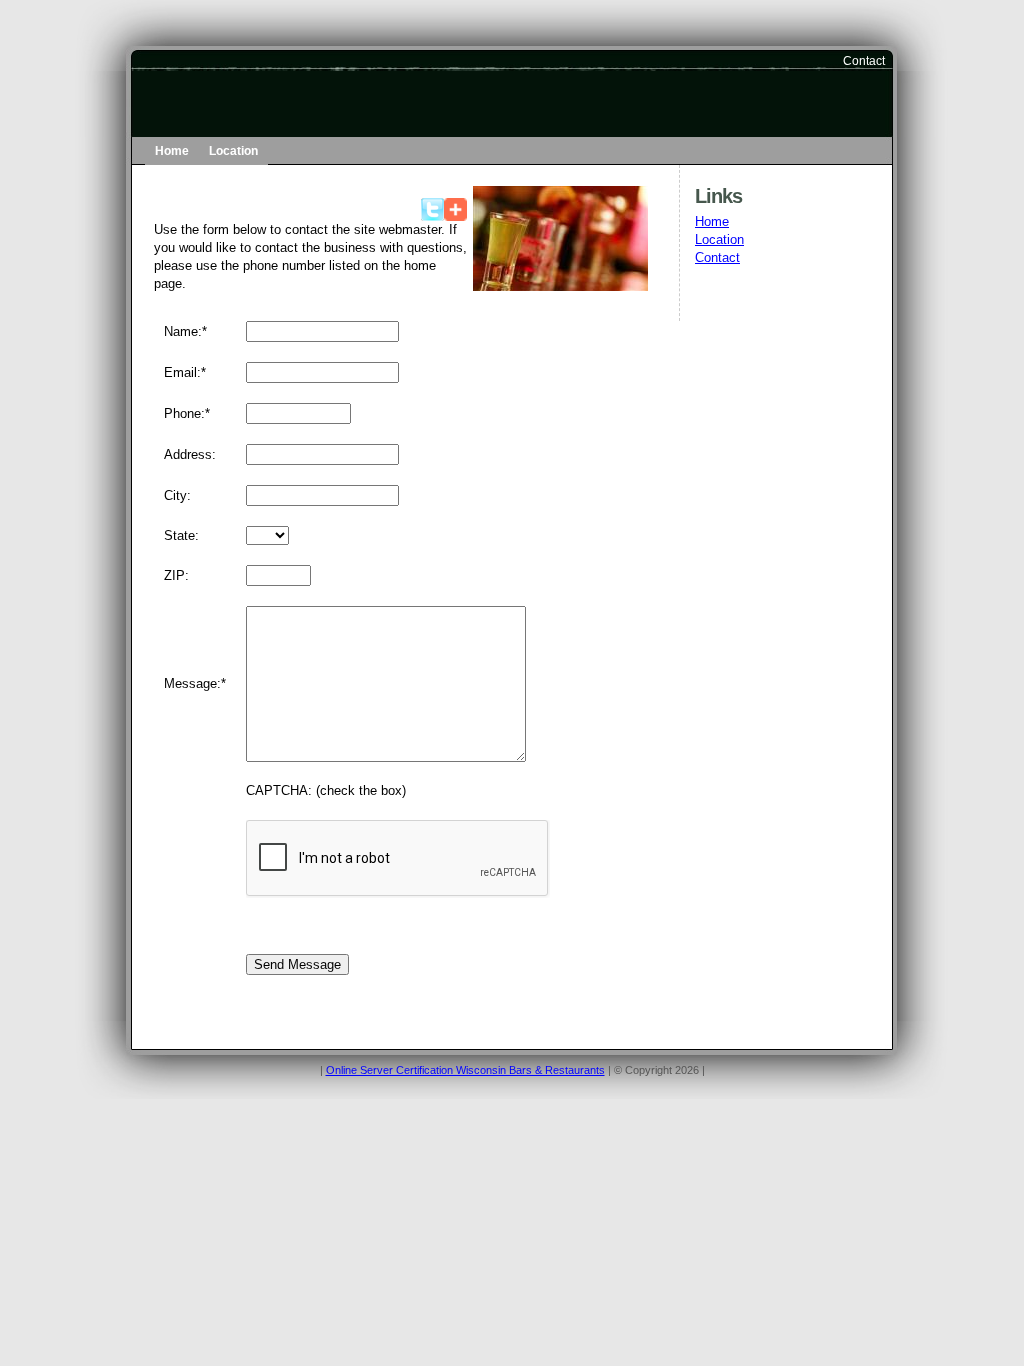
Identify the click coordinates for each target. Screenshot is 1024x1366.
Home (172, 151)
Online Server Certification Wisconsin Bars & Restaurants (465, 1070)
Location (233, 151)
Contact (864, 61)
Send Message (297, 964)
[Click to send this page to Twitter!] (432, 216)
